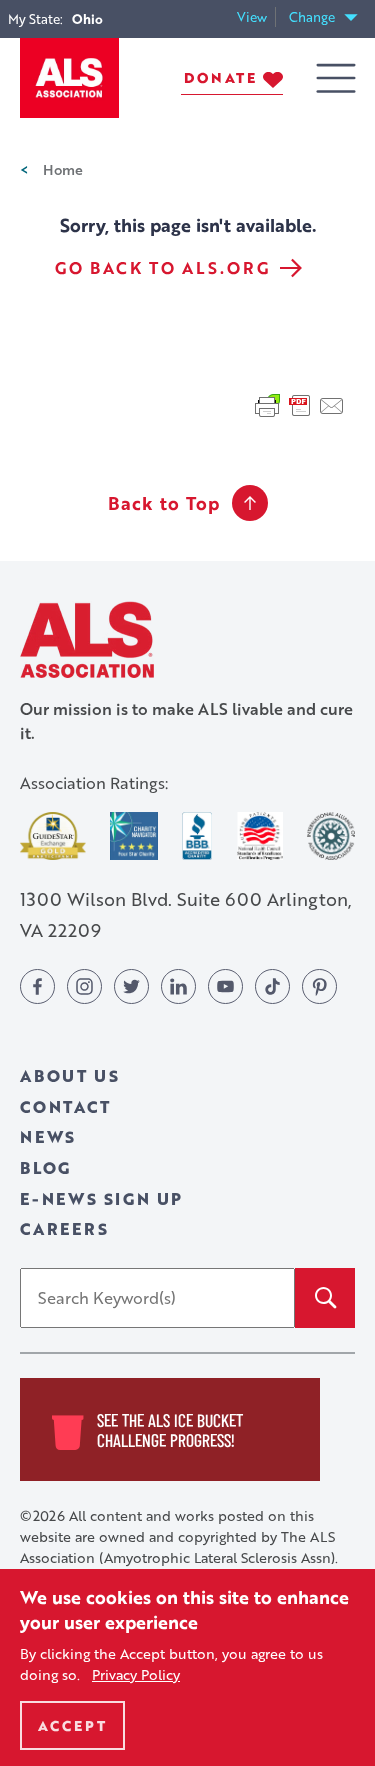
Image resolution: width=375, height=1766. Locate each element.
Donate (220, 77)
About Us (69, 1075)
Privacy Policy (136, 1674)
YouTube (225, 986)
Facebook (37, 986)
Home (63, 169)
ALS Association (87, 639)
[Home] (69, 78)
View (256, 17)
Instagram (84, 986)
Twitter (131, 986)
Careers (64, 1228)
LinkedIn (178, 986)
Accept (72, 1725)
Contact (65, 1106)
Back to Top (164, 503)
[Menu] (336, 78)
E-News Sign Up (101, 1198)
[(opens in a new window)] (53, 836)
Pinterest (319, 986)
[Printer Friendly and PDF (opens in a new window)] (300, 404)
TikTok (272, 986)
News (48, 1136)
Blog (45, 1167)
